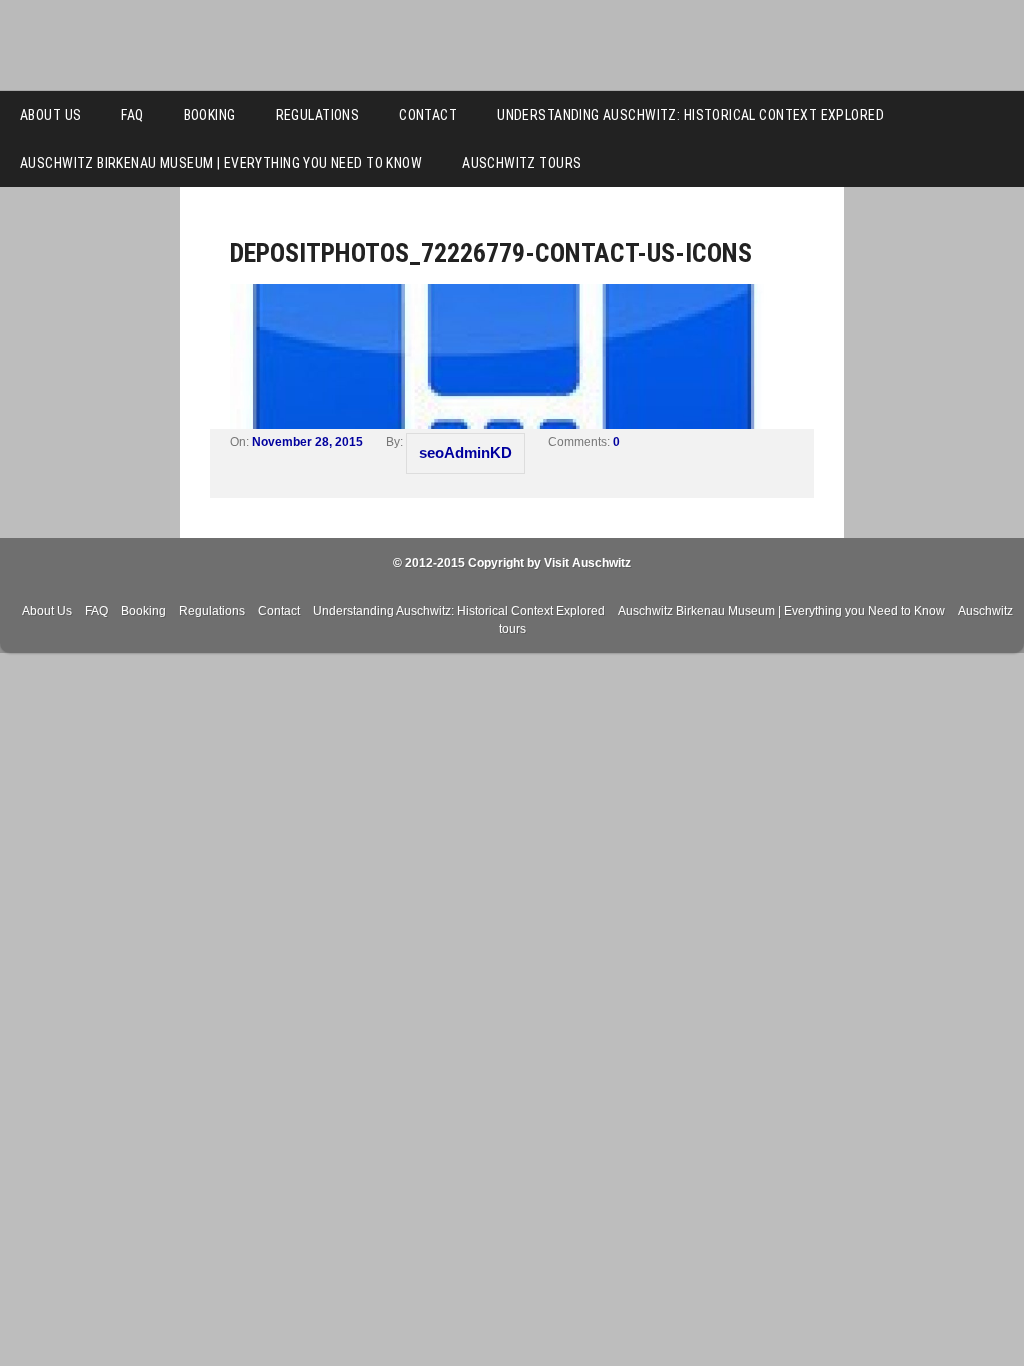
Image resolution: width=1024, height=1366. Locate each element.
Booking (210, 115)
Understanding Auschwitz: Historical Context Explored (690, 115)
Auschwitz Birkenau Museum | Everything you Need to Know (221, 163)
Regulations (318, 115)
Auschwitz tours (521, 163)
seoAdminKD (465, 452)
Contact (428, 115)
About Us (50, 115)
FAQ (132, 115)
